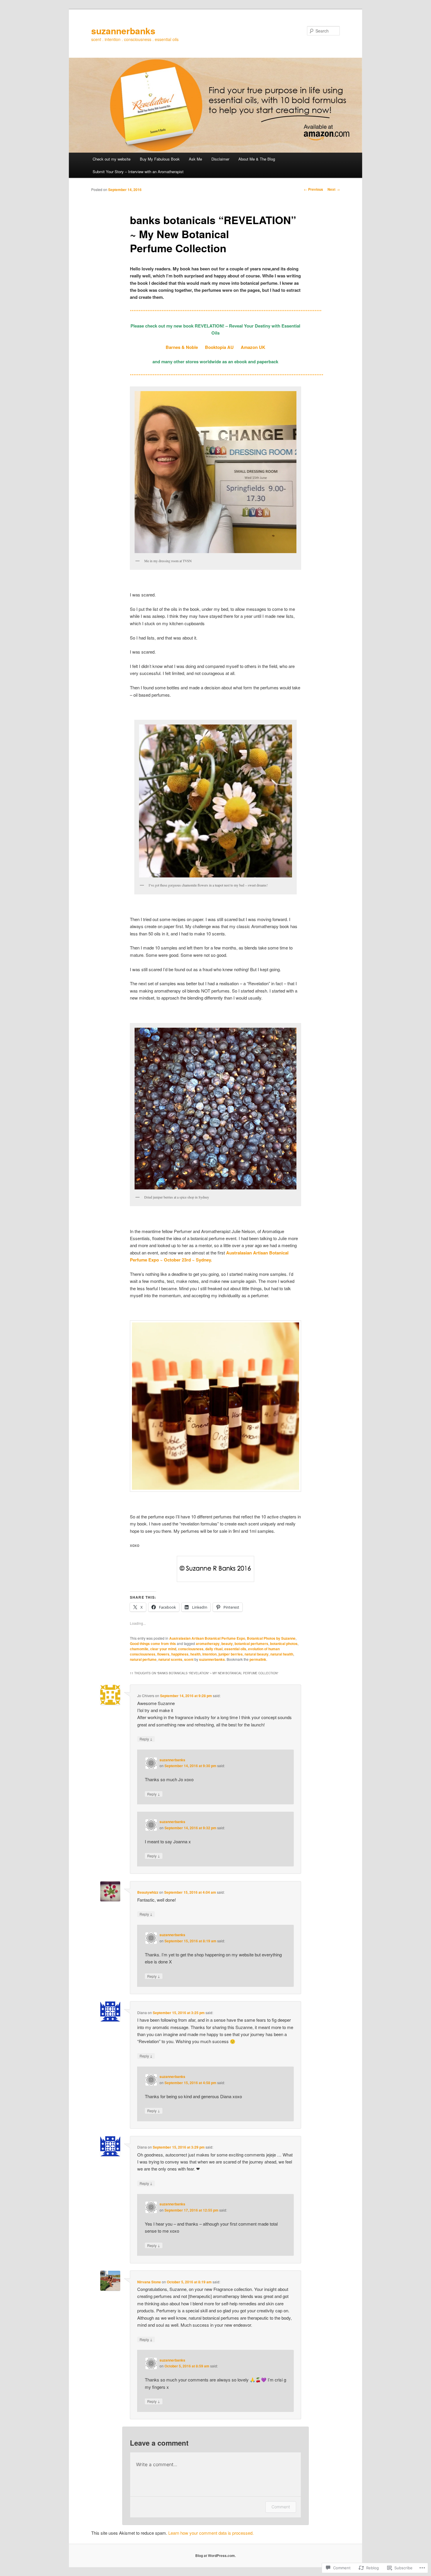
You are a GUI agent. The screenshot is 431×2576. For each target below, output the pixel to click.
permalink (258, 1659)
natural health (282, 1654)
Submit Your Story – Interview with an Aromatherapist (138, 172)
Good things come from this (153, 1644)
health (195, 1654)
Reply (146, 1739)
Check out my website (112, 159)
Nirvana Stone (149, 2282)
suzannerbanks (123, 31)
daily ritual (214, 1649)
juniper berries (231, 1654)
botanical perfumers (251, 1644)
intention (209, 1654)
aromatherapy (208, 1644)
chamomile (139, 1649)
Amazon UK (253, 347)
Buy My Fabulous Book (160, 159)
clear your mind (163, 1649)
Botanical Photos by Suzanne (271, 1638)
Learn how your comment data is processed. (211, 2533)
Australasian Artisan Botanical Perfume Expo (207, 1638)
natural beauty (257, 1654)
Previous (313, 189)
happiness (180, 1654)
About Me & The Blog (257, 159)
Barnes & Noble (182, 347)
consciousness (191, 1649)
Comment (281, 2507)
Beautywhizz (148, 1892)
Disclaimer (220, 159)
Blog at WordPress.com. (215, 2555)
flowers (163, 1654)
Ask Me (195, 159)
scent (189, 1659)
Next (334, 189)
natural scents (170, 1659)
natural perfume (143, 1659)
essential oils (235, 1649)
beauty (227, 1644)
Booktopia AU (219, 347)
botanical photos (284, 1644)
